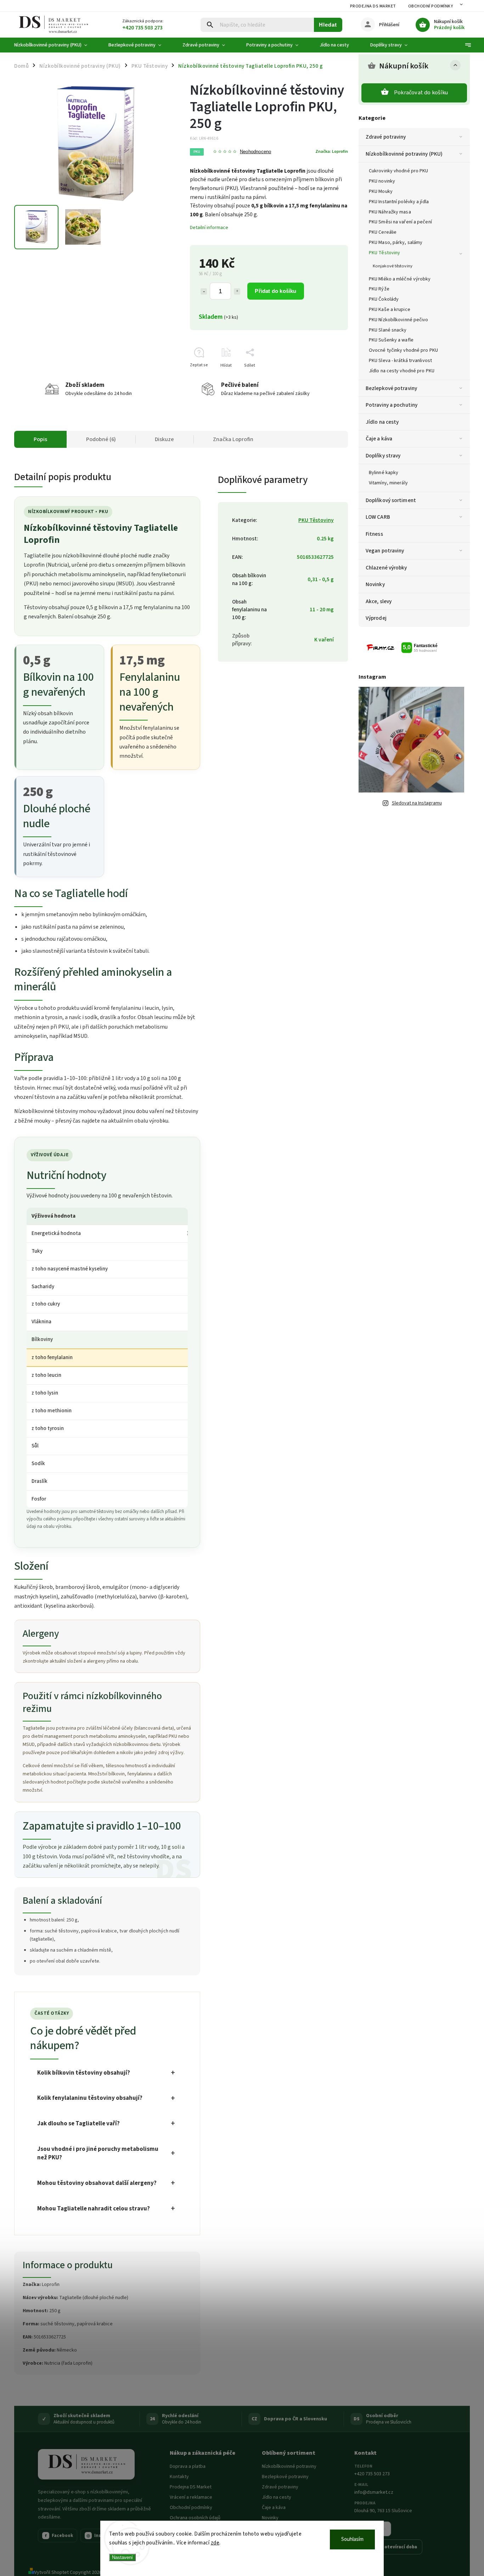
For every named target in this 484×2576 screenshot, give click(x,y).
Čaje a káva (379, 439)
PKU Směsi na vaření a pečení (400, 222)
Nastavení (122, 2557)
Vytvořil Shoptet (52, 2572)
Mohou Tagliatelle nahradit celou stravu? (94, 2209)
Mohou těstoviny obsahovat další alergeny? (97, 2183)
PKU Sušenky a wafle (391, 340)
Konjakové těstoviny (393, 266)
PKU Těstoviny (384, 253)
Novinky (375, 584)
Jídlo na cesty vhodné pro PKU (402, 371)
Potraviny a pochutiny (392, 405)
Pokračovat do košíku (421, 93)
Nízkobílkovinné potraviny (289, 2466)
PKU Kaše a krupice (390, 310)
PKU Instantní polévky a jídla (399, 202)
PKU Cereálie (383, 232)
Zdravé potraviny (386, 137)
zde (215, 2543)
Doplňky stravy (383, 456)
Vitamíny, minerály (388, 483)
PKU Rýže (379, 289)
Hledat (328, 25)
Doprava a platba (188, 2466)
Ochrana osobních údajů (195, 2518)
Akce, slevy (379, 601)
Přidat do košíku (275, 291)
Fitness (374, 534)
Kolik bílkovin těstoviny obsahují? (84, 2073)
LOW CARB (378, 517)
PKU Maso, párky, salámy (396, 243)
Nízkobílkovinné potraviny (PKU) (404, 154)
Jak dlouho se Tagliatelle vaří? (78, 2124)
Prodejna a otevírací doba (388, 2547)
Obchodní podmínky (431, 6)
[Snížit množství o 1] (204, 291)
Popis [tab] (40, 439)
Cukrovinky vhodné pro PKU (399, 171)
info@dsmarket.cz (374, 2492)
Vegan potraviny (385, 551)
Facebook (59, 2536)
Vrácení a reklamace (191, 2497)
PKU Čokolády (384, 299)
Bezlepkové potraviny (391, 388)
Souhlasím (352, 2539)
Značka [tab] (233, 439)
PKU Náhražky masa (390, 212)
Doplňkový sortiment (391, 500)
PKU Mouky (381, 191)
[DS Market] (86, 2464)
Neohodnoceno (255, 152)
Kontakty (179, 2477)
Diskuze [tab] (164, 439)
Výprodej (376, 618)
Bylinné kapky (384, 473)
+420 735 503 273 (372, 2474)
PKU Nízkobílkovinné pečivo (399, 320)
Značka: (332, 151)
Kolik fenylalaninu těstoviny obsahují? (90, 2098)
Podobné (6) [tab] (101, 439)
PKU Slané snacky (388, 330)
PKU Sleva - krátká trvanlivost (400, 361)
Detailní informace (209, 228)
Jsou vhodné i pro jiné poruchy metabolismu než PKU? (98, 2154)
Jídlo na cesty (382, 422)
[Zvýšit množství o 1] (237, 291)
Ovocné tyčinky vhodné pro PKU (403, 350)
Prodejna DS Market (373, 6)
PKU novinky (382, 181)
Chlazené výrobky (386, 568)
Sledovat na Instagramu (417, 803)
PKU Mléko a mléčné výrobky (400, 279)
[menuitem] (56, 45)
